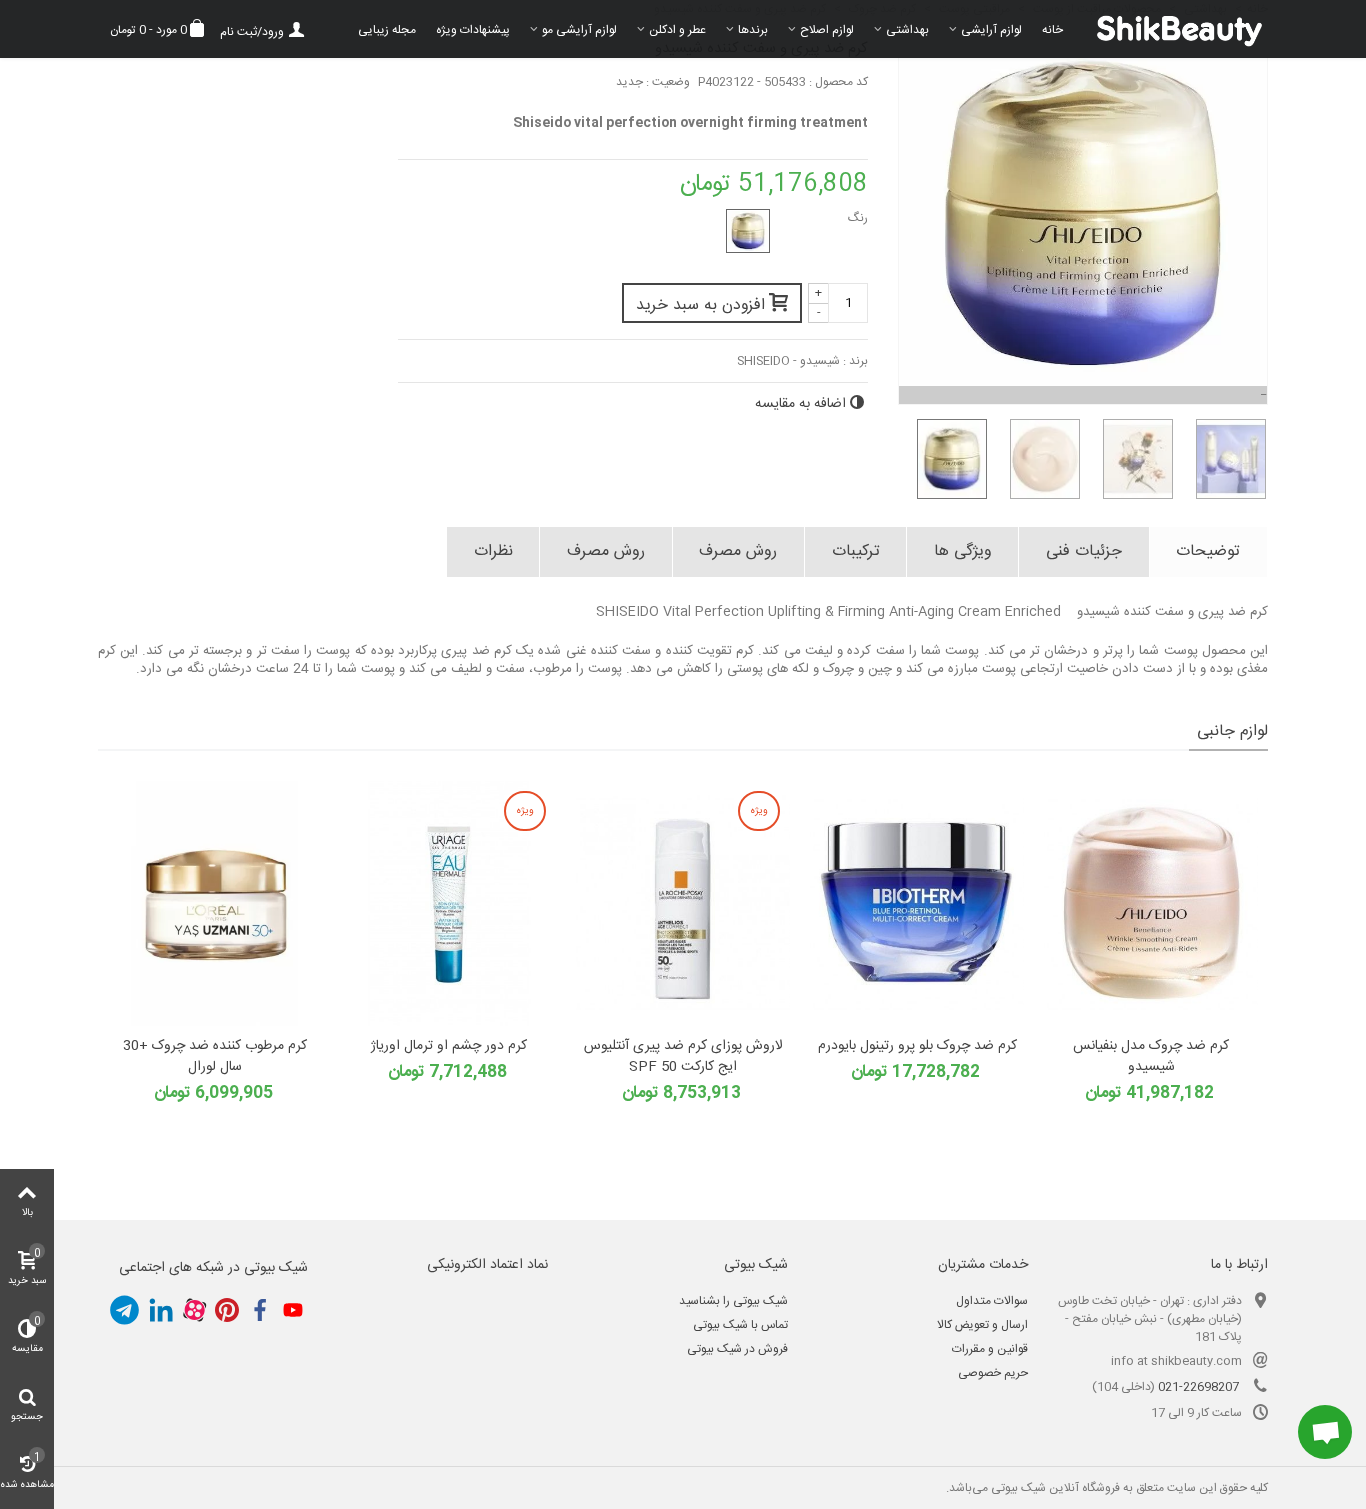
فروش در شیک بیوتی (737, 1349)
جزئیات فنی (1084, 551)
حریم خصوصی (993, 1373)
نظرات (493, 551)
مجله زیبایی (387, 30)
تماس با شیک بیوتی (740, 1325)
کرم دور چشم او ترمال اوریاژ (449, 1046)
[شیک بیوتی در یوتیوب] (293, 1310)
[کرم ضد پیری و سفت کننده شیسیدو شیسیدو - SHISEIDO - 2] (1037, 459)
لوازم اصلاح (827, 30)
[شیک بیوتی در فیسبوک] (260, 1310)
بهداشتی (907, 30)
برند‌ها (753, 30)
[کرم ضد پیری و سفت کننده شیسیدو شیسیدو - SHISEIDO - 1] (944, 459)
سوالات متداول (992, 1301)
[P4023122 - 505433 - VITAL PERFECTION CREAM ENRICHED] (748, 231)
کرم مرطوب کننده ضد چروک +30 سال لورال (215, 1057)
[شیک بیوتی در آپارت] (194, 1310)
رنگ (856, 218)
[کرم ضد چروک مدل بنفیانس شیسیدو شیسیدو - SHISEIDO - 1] (1151, 903)
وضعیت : (668, 82)
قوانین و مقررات (990, 1349)
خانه (1052, 30)
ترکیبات (856, 551)
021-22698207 (1198, 1387)
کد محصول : (838, 82)
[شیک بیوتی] (1170, 29)
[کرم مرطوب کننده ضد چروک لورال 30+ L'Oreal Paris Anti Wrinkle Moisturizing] (215, 903)
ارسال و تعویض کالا (982, 1325)
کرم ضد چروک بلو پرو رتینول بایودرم (917, 1046)
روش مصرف (738, 551)
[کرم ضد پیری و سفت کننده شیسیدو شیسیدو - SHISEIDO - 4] (1223, 459)
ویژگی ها (963, 551)
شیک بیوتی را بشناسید (733, 1301)
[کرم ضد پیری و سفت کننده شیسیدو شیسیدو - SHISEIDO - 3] (1130, 459)
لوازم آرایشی (991, 30)
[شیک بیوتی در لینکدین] (161, 1310)
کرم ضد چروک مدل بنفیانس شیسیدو (1151, 1057)
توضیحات (1208, 551)
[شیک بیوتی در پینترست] (227, 1310)
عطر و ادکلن (677, 30)
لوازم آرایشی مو (579, 30)
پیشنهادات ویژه (473, 30)
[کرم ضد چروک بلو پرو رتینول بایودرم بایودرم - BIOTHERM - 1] (917, 903)
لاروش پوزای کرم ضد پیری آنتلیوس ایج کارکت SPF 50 (683, 1057)
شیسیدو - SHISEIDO (788, 361)
